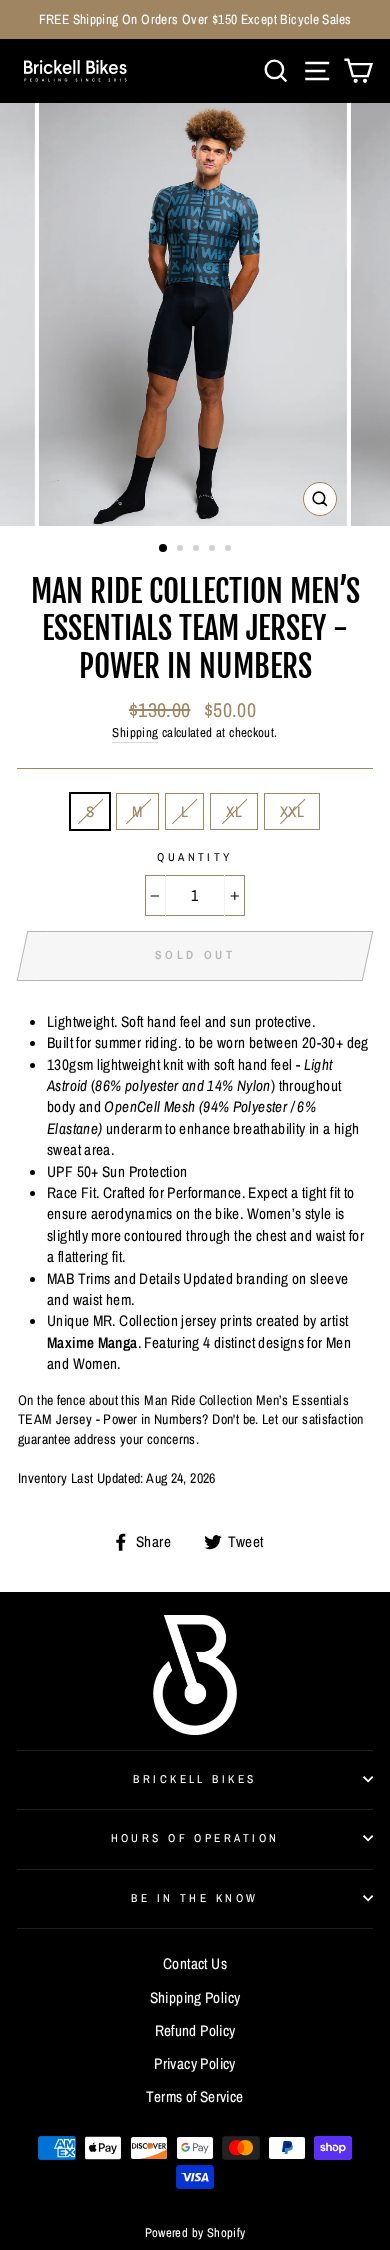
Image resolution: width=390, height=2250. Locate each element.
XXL (292, 811)
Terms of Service (194, 2096)
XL (234, 811)
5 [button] (230, 550)
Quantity (195, 857)
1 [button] (164, 549)
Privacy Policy (194, 2063)
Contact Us (195, 1963)
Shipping (135, 732)
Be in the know (194, 1898)
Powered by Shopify (195, 2232)
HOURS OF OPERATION (195, 1838)
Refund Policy (195, 2030)
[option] (195, 19)
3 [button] (198, 550)
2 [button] (182, 550)
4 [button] (214, 550)
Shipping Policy (195, 1997)
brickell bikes (194, 1779)
